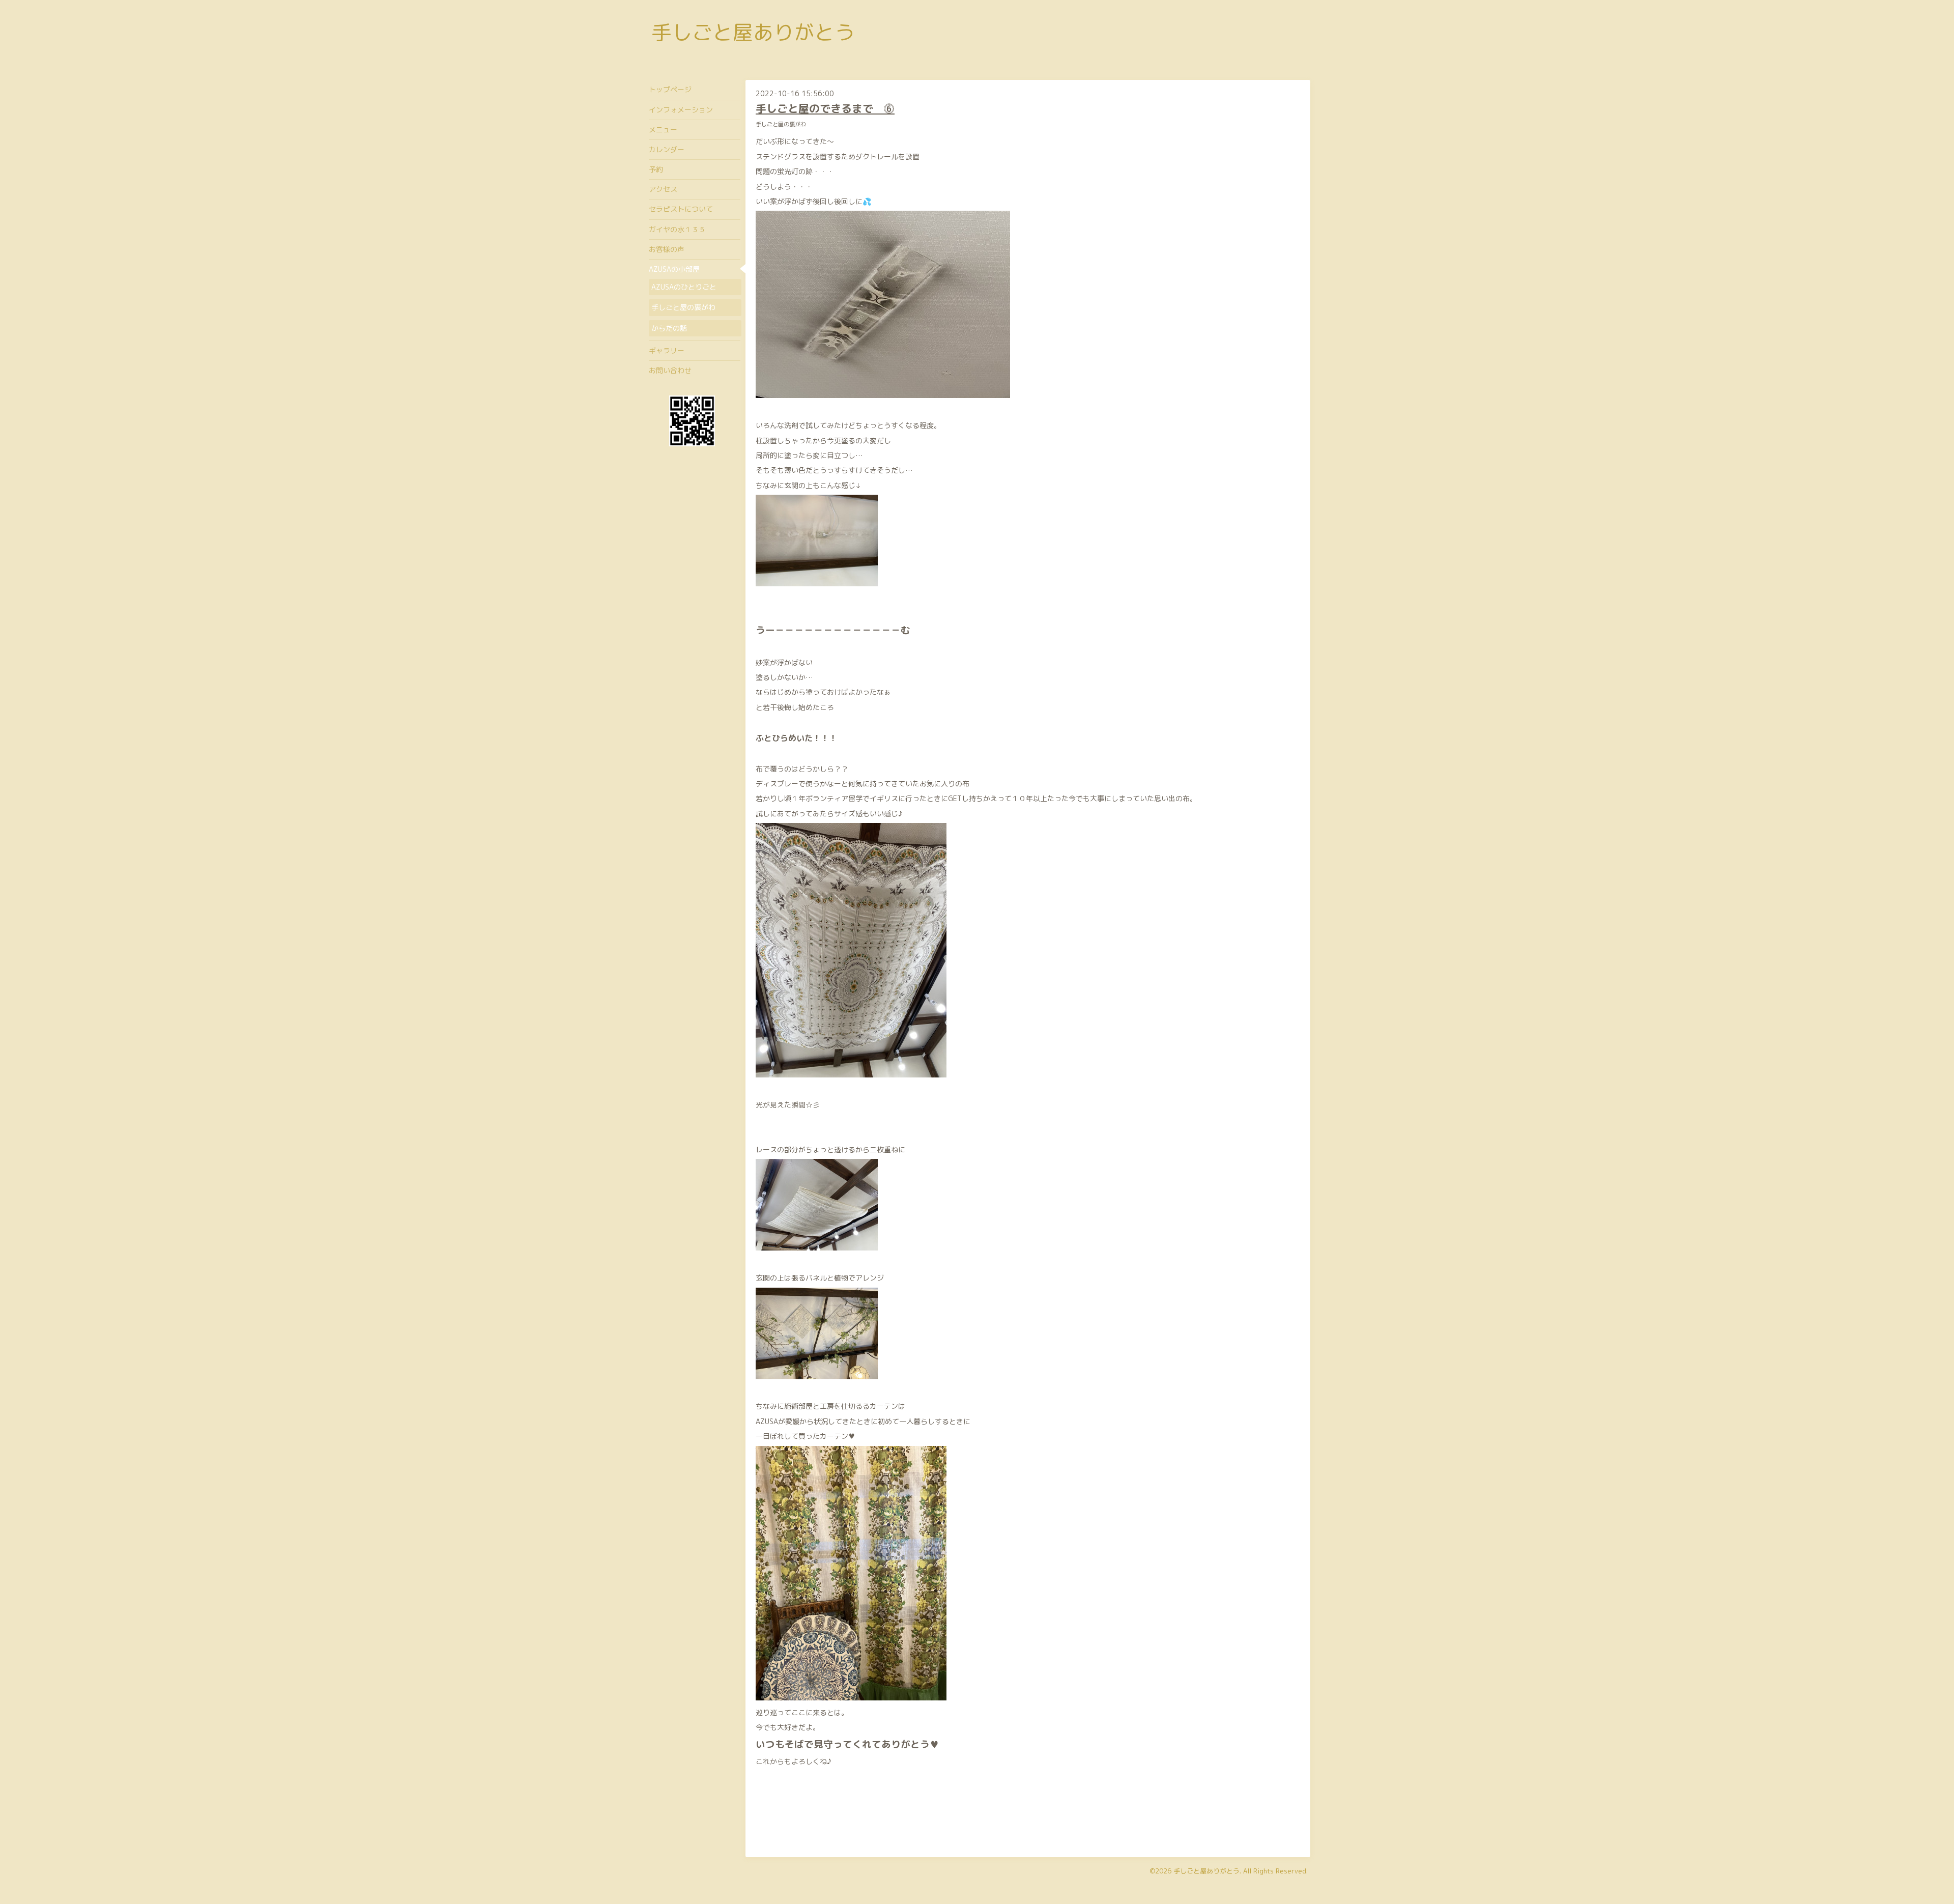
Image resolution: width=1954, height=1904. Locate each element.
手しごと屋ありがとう (753, 32)
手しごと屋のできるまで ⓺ (825, 108)
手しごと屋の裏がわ (781, 124)
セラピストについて (681, 209)
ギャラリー (667, 350)
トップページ (670, 89)
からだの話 (669, 328)
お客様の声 (667, 249)
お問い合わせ (670, 370)
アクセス (663, 189)
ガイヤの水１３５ (677, 229)
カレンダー (667, 149)
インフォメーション (681, 110)
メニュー (663, 130)
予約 (656, 169)
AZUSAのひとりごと (684, 287)
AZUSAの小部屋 (674, 269)
